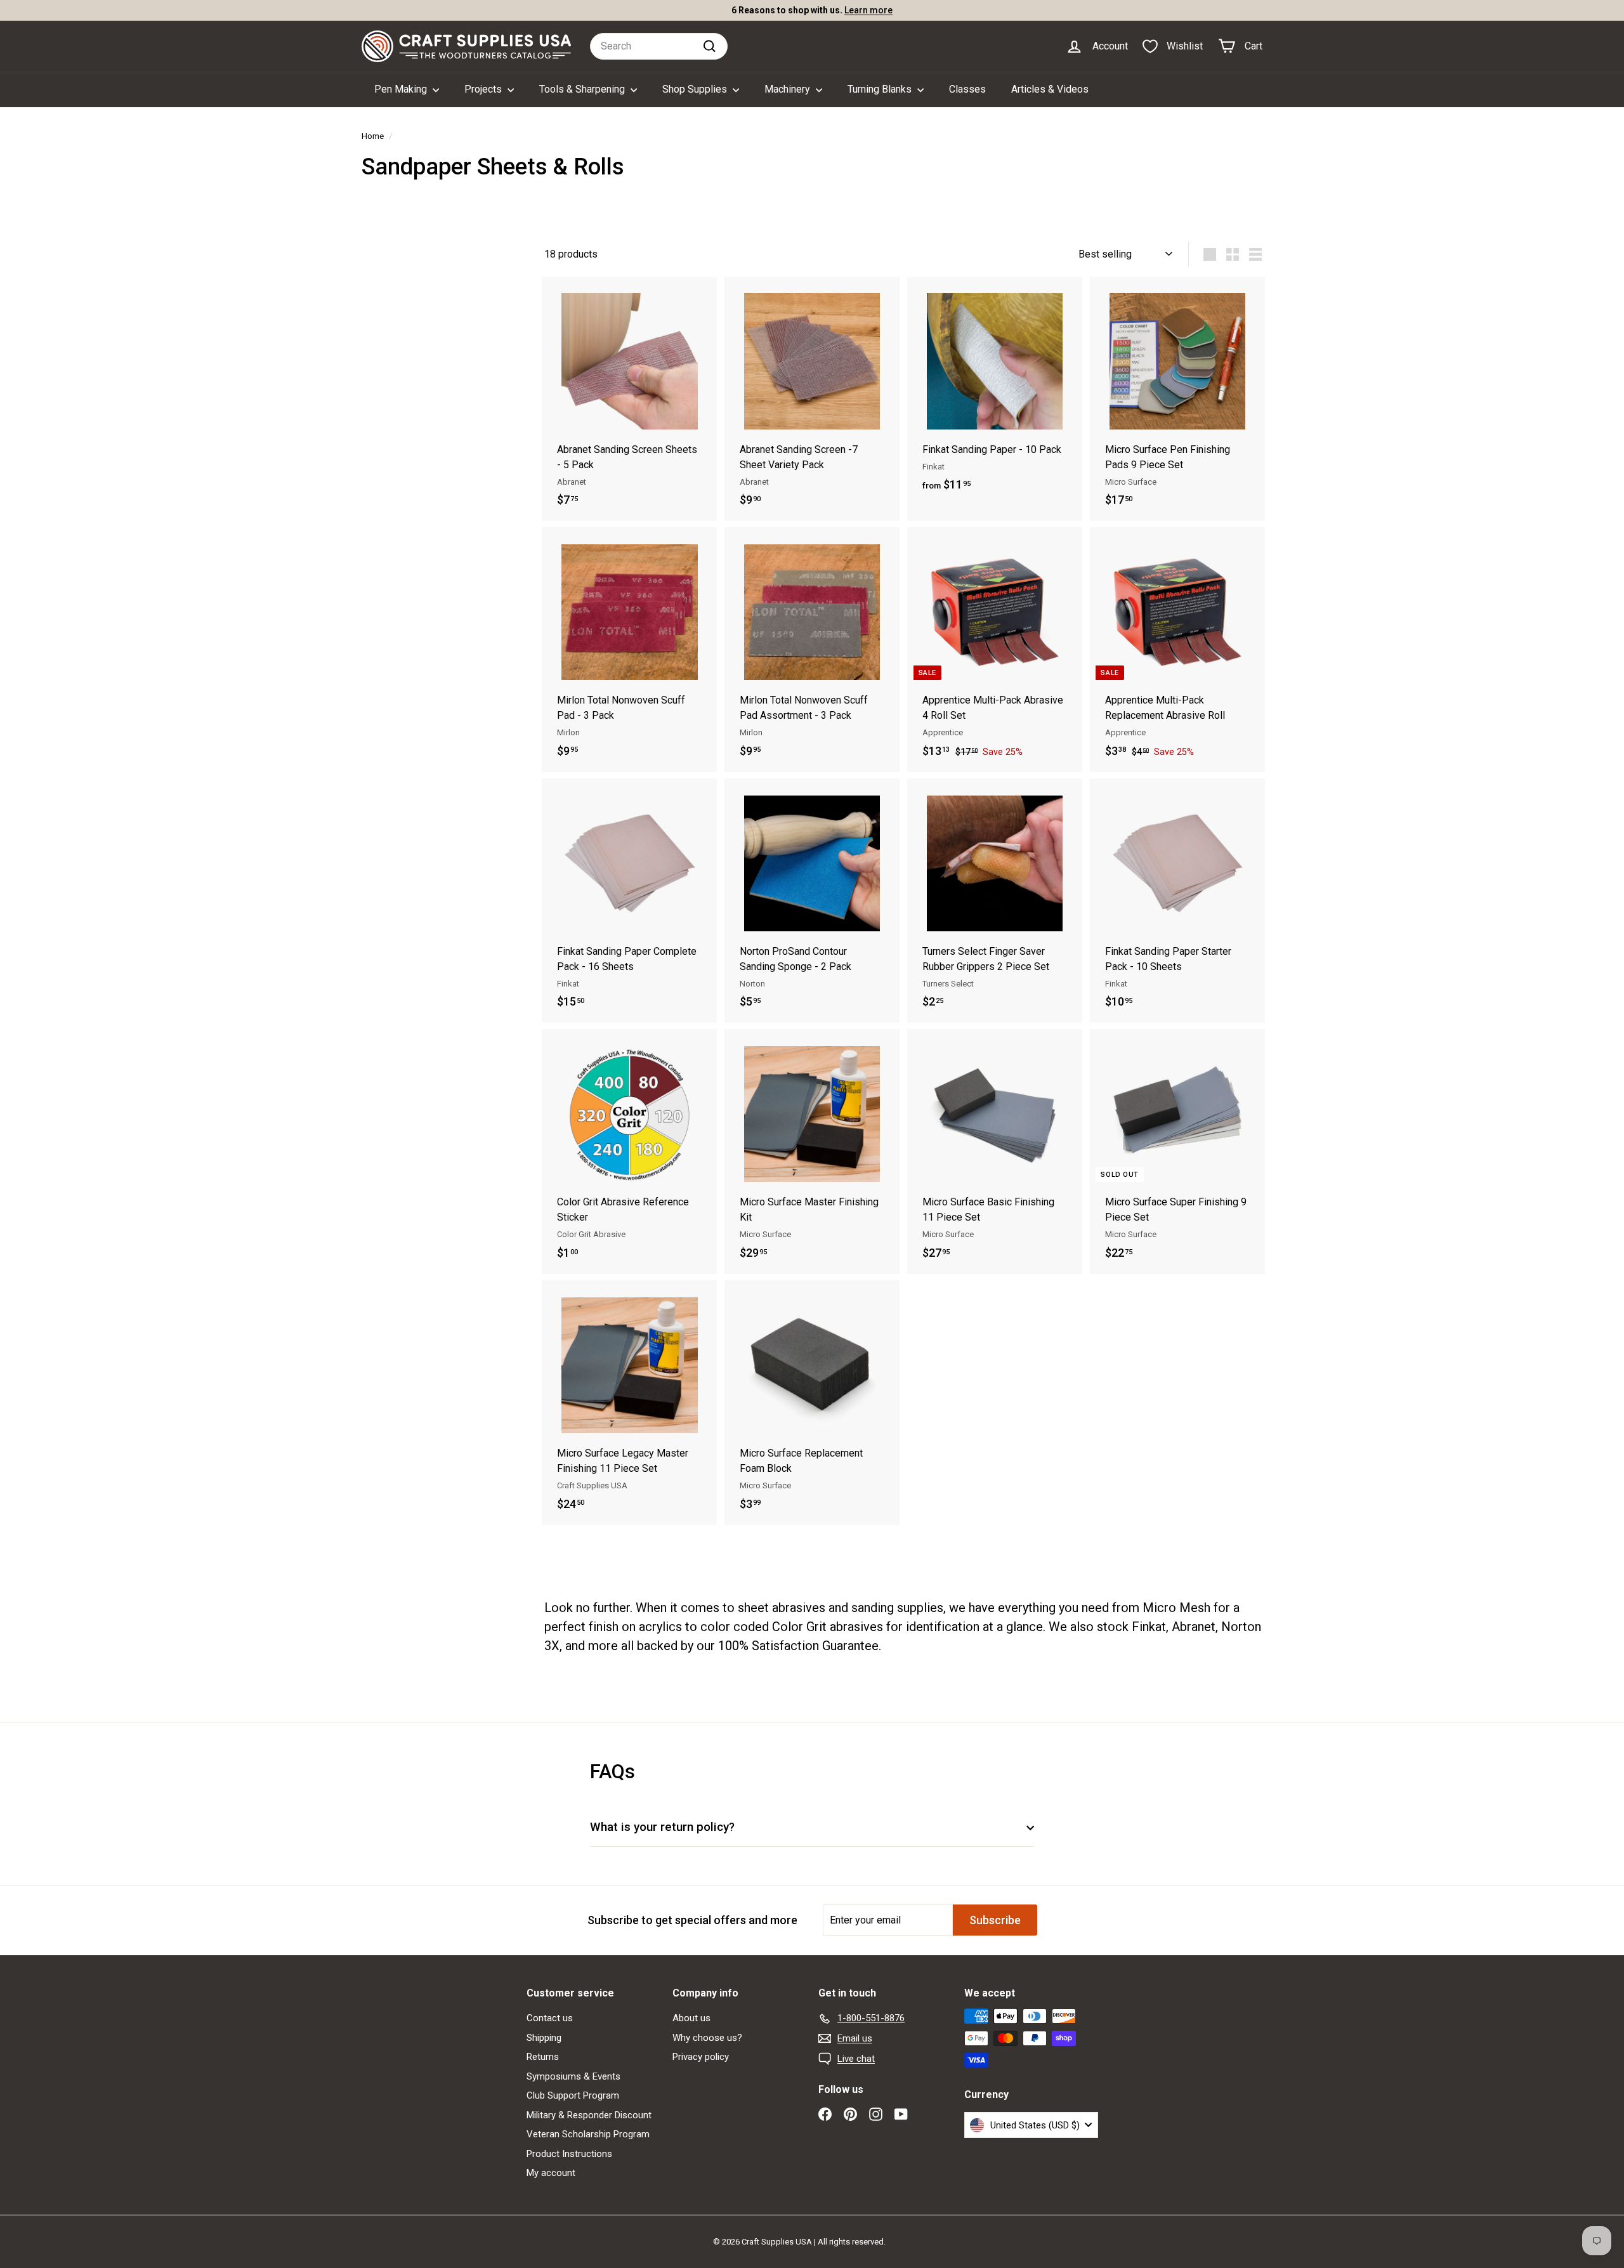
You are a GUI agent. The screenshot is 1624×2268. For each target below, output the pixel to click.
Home (373, 136)
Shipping (544, 2038)
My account (551, 2173)
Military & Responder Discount (589, 2115)
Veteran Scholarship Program (588, 2134)
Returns (543, 2057)
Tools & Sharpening (583, 89)
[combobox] (659, 46)
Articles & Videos (1050, 89)
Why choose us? (707, 2038)
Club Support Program (573, 2095)
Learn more (868, 10)
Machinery (789, 89)
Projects (484, 89)
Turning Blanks (881, 89)
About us (691, 2018)
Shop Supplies (696, 89)
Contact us (550, 2018)
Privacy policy (701, 2057)
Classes (967, 89)
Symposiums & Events (573, 2076)
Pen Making (402, 89)
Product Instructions (569, 2154)
